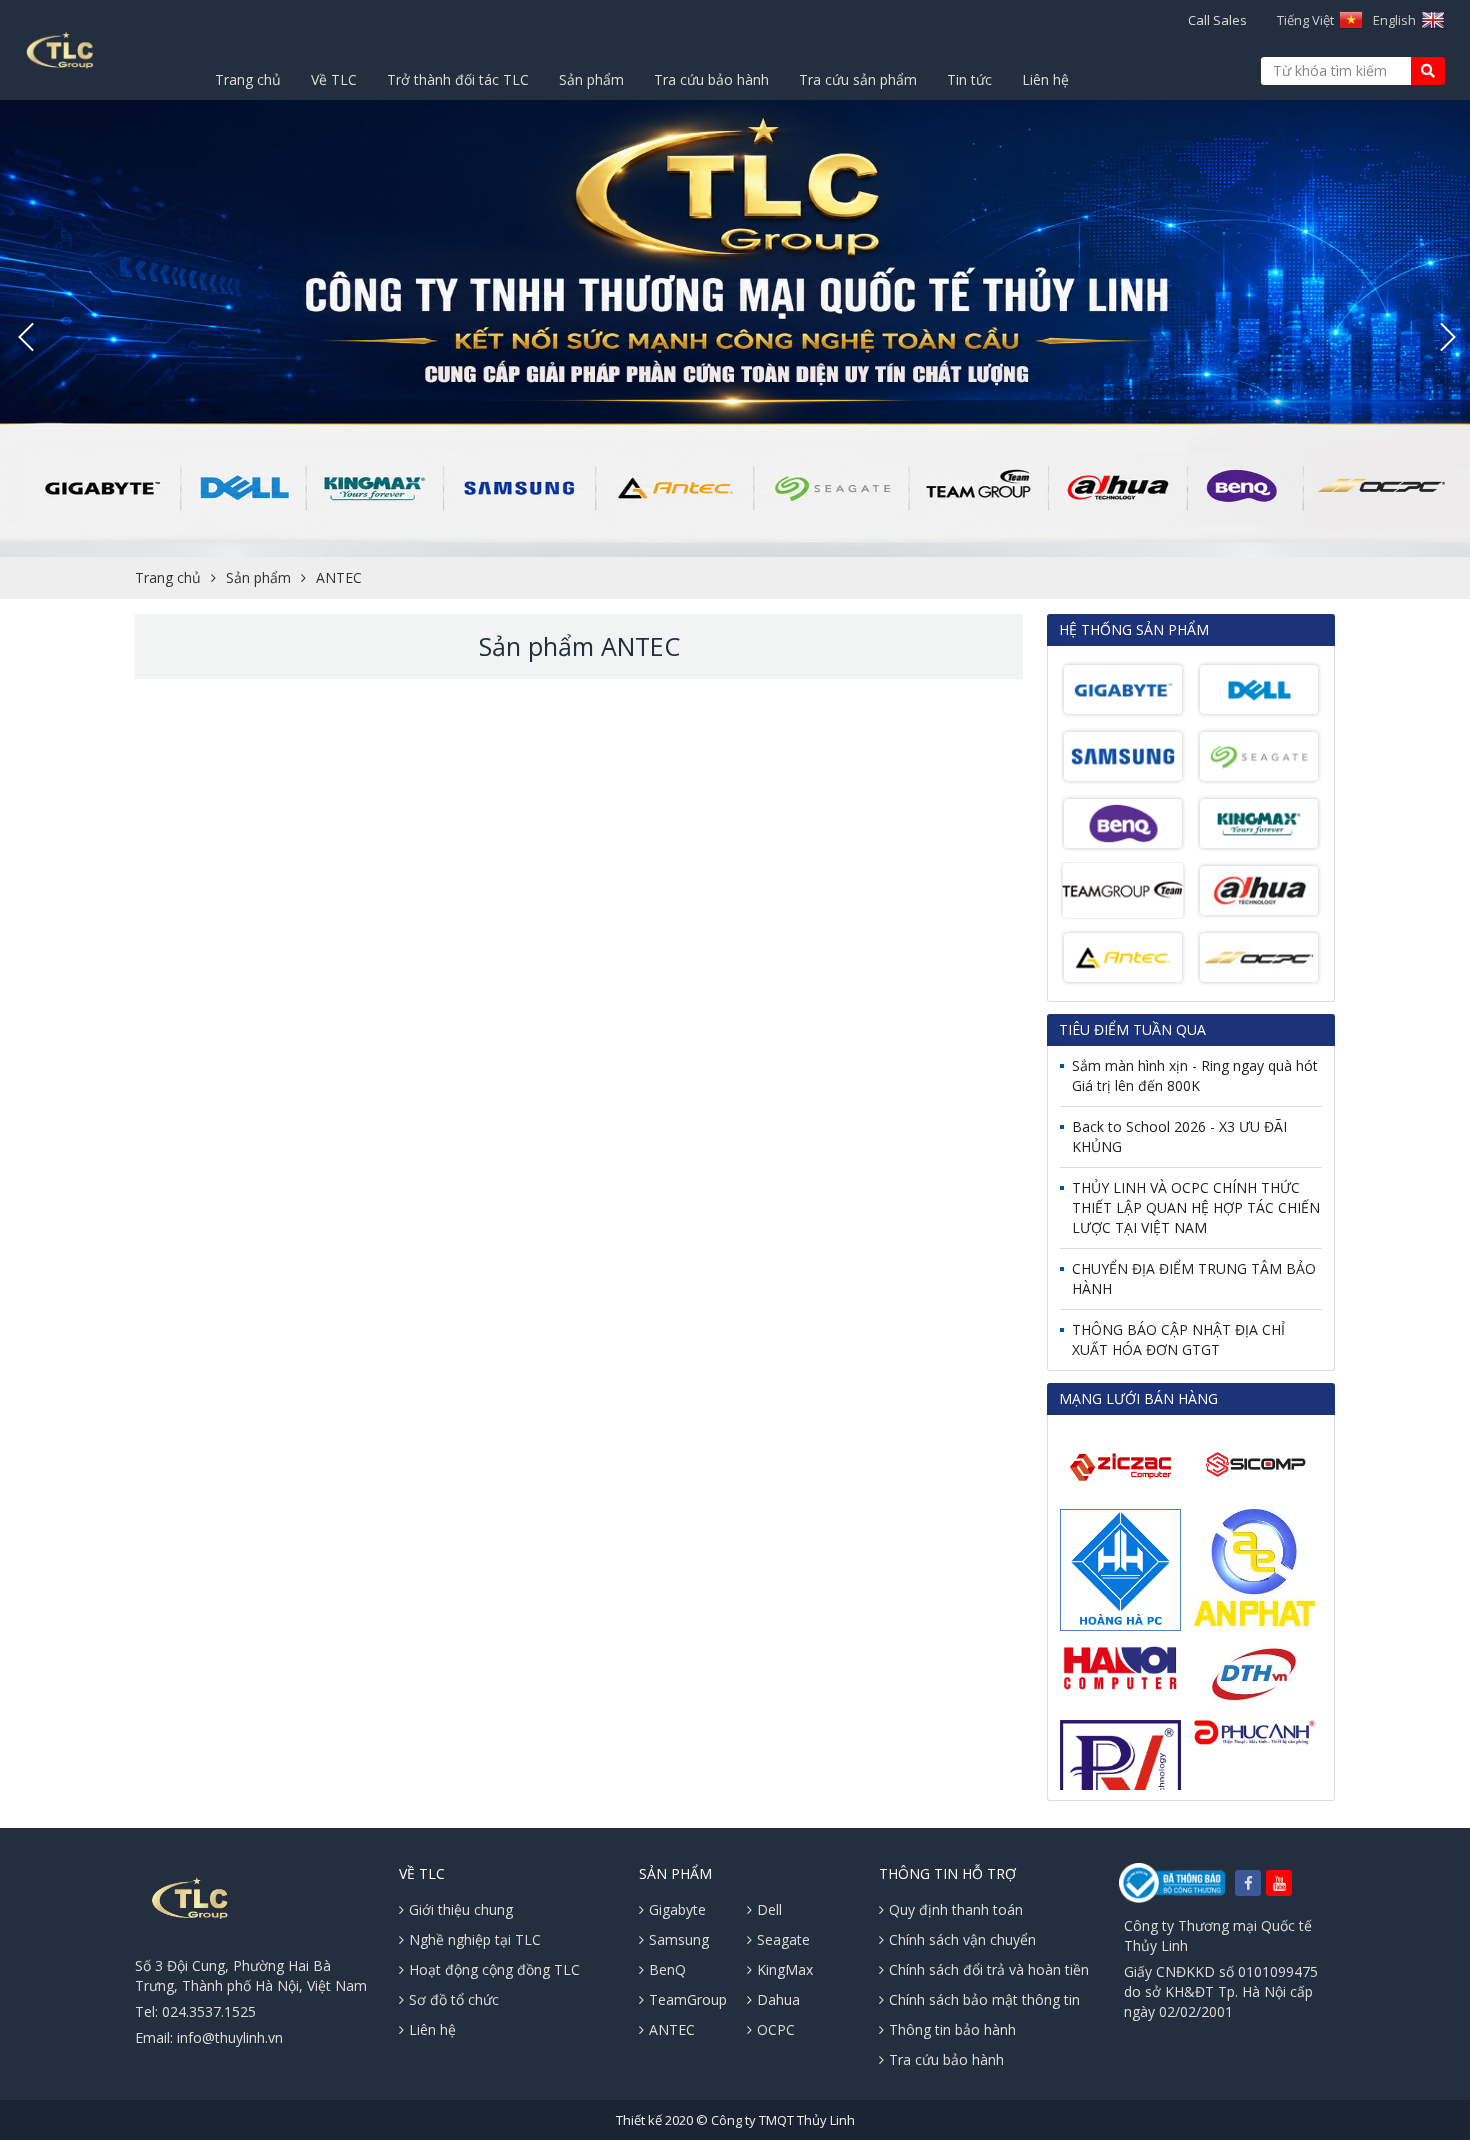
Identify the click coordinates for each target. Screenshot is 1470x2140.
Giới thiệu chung (461, 1909)
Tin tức (969, 79)
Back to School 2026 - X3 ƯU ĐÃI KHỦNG (1179, 1136)
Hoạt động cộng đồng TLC (494, 1969)
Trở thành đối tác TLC (458, 79)
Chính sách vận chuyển (962, 1939)
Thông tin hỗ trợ (947, 1873)
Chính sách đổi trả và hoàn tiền (989, 1969)
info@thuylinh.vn (230, 2037)
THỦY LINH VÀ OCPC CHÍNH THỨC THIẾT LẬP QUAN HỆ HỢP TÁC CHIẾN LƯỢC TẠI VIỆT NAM (1196, 1207)
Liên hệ (1045, 79)
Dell (769, 1909)
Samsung (679, 1939)
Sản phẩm (591, 79)
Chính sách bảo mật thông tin (984, 1999)
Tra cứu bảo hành (711, 79)
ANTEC (339, 577)
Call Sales (1217, 20)
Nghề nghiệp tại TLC (475, 1939)
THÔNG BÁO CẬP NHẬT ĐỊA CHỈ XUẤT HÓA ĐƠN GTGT (1178, 1339)
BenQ (667, 1969)
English (1394, 20)
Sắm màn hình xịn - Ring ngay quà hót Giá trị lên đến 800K (1195, 1075)
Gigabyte (677, 1909)
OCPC (776, 2029)
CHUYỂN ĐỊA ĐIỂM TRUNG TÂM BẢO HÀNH (1194, 1278)
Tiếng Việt (1305, 20)
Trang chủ (248, 79)
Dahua (778, 1999)
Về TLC (334, 79)
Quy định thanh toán (956, 1909)
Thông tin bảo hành (952, 2029)
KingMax (785, 1969)
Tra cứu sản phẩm (858, 79)
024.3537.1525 (209, 2011)
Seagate (783, 1939)
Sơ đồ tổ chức (454, 1999)
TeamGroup (688, 1999)
